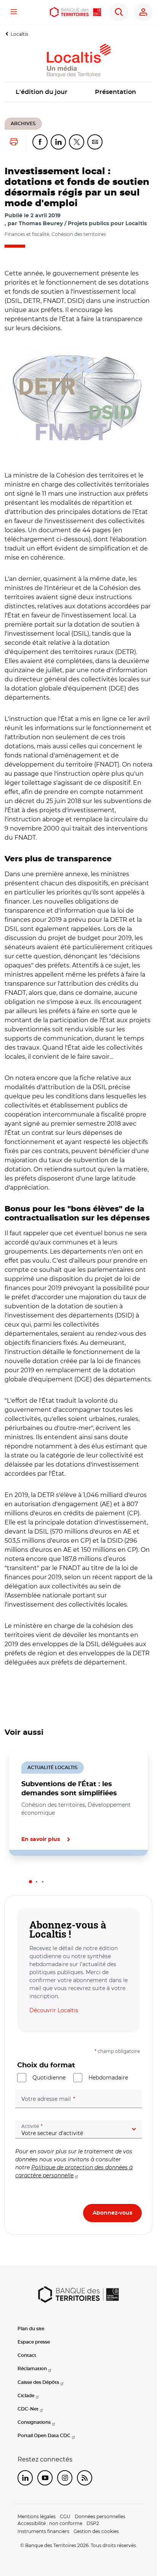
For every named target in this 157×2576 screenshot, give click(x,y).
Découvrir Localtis (54, 2010)
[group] (78, 397)
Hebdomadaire (108, 2078)
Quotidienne (49, 2078)
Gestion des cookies (96, 2531)
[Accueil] (75, 12)
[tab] (30, 1882)
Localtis (19, 34)
